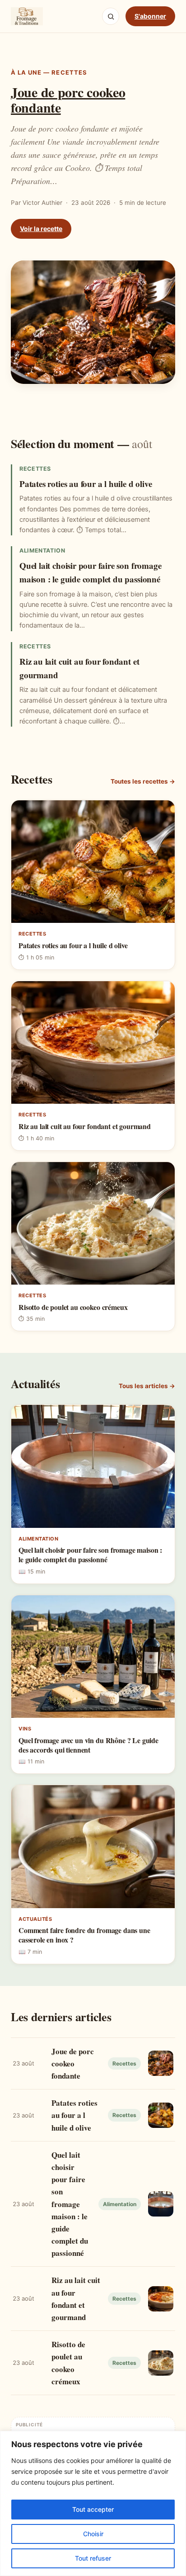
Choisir (93, 2534)
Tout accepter (93, 2509)
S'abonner (150, 16)
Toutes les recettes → (143, 781)
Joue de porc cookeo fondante (68, 99)
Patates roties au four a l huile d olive (86, 484)
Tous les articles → (147, 1386)
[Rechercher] (111, 16)
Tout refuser (93, 2558)
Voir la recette (41, 229)
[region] (93, 2503)
